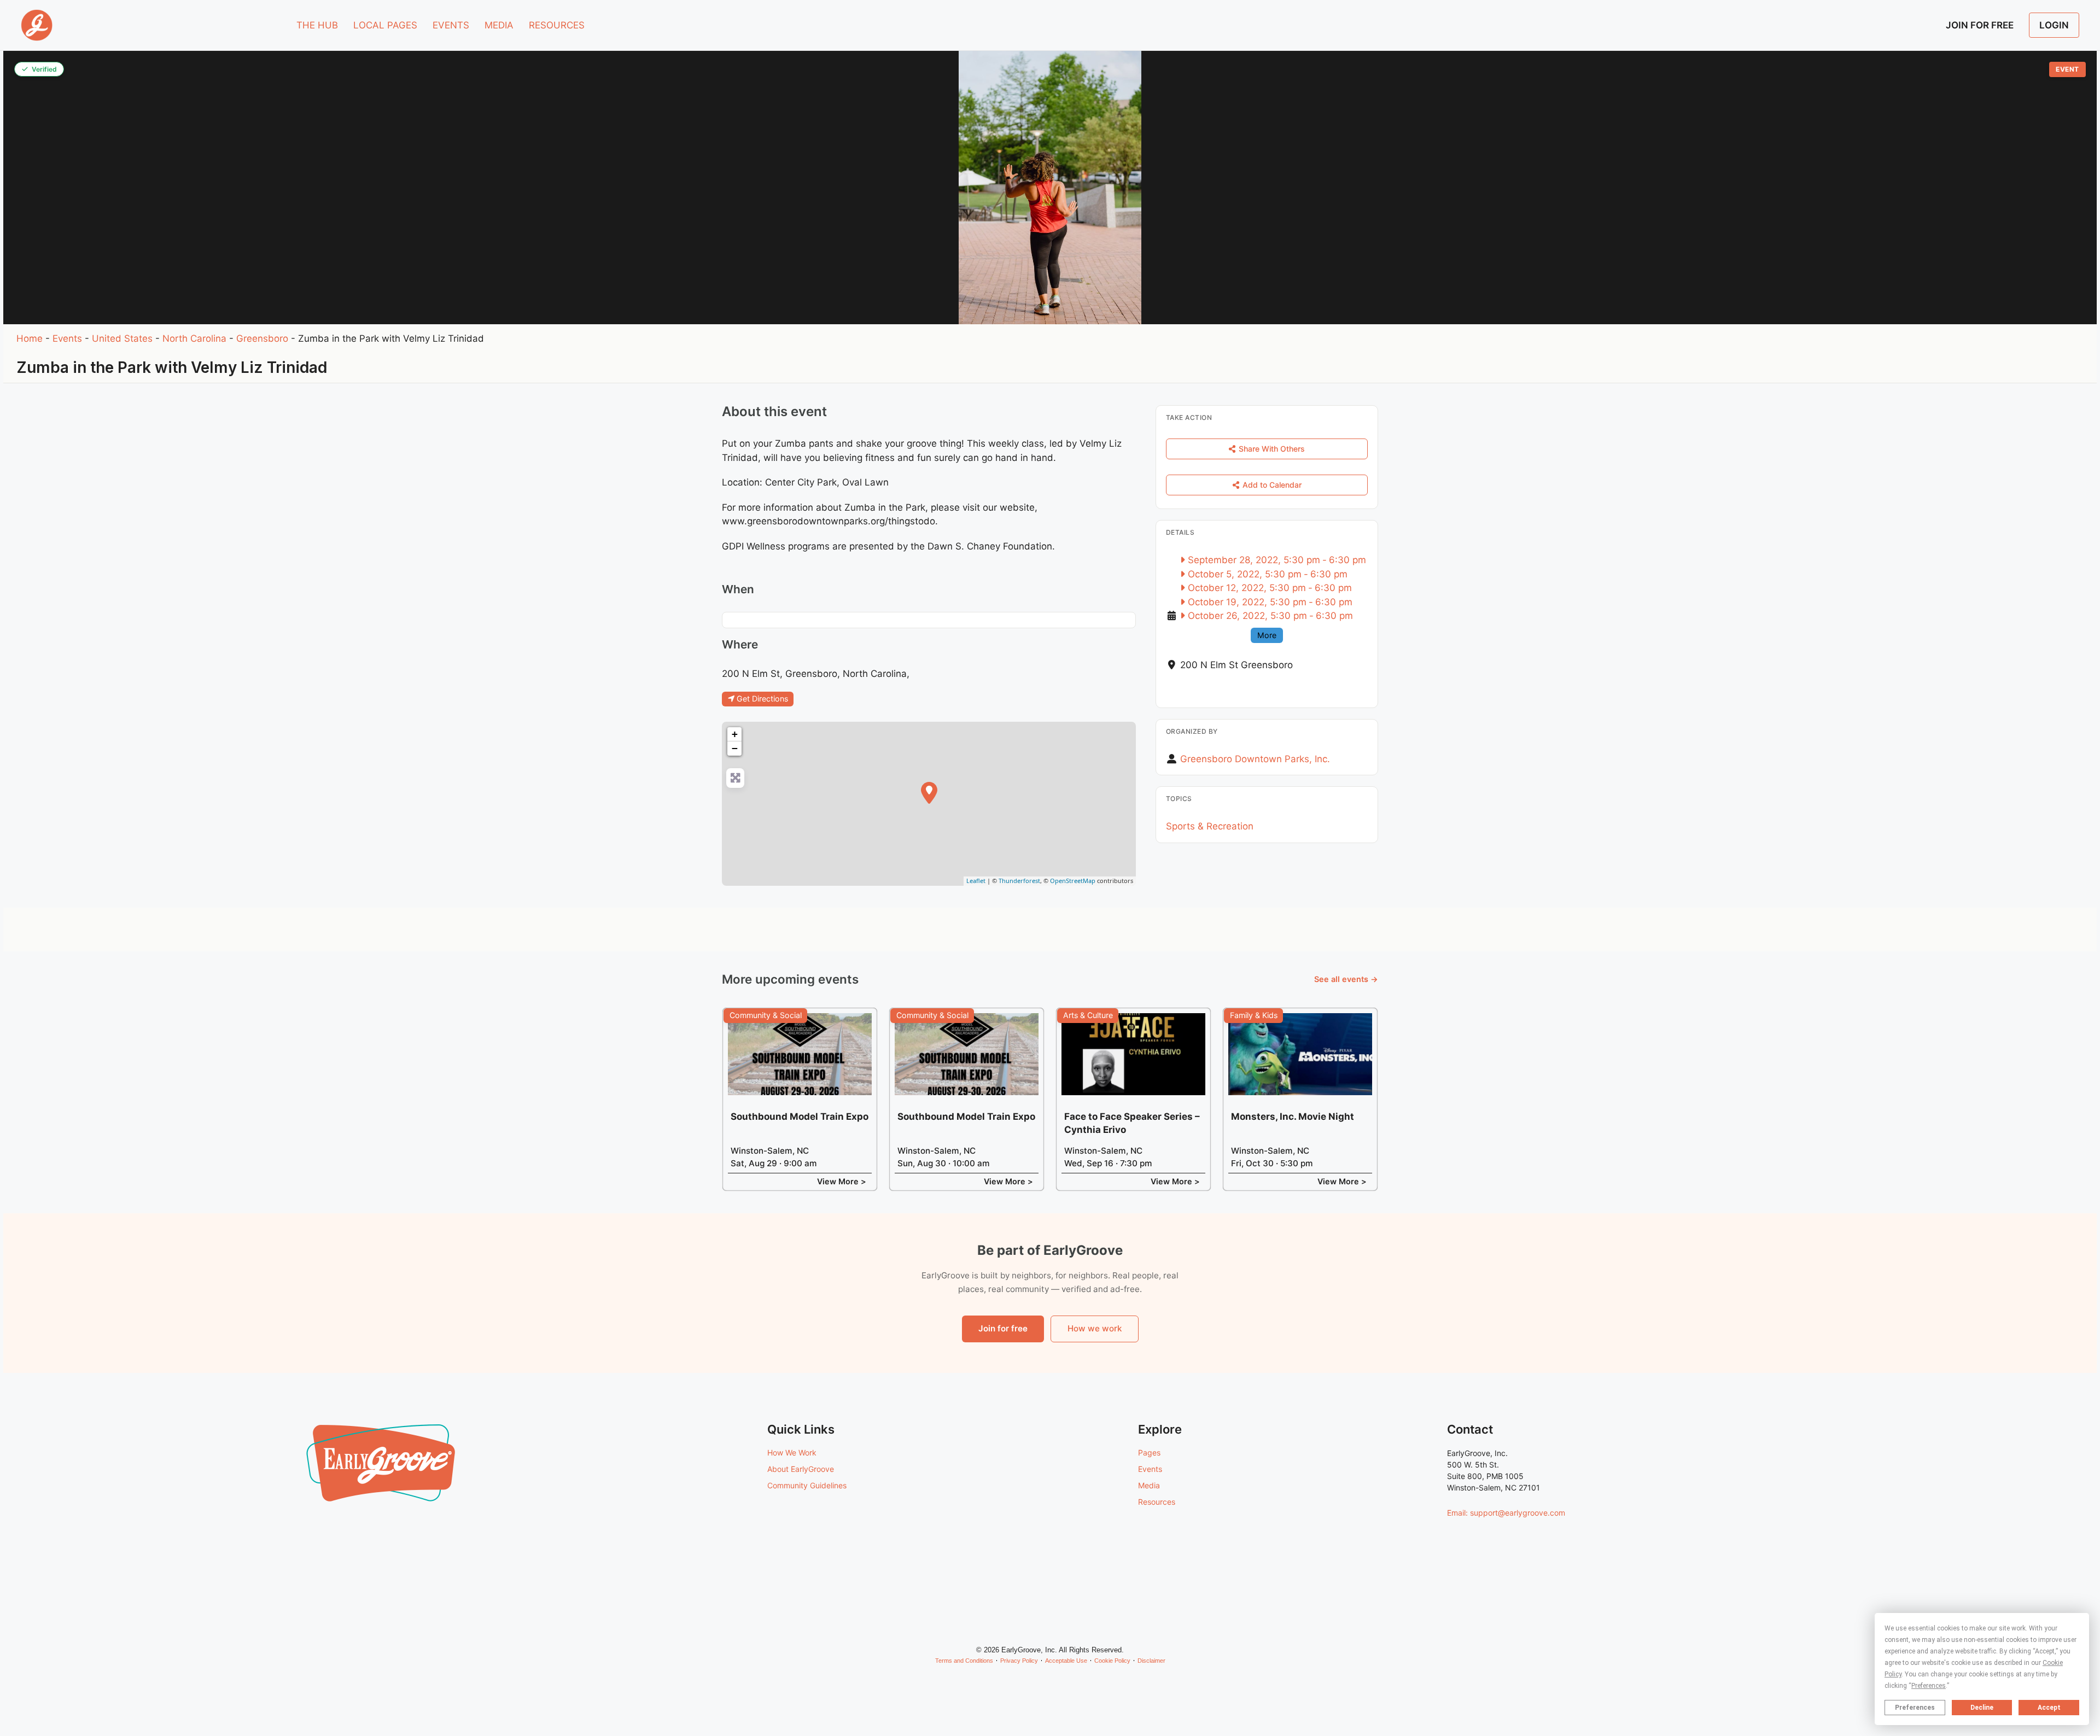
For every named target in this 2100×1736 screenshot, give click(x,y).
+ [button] (735, 734)
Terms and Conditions (964, 1661)
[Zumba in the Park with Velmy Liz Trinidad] (929, 793)
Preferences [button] (1929, 1686)
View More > (842, 1181)
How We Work (792, 1452)
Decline (1982, 1708)
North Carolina (194, 338)
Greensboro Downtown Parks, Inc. (1255, 759)
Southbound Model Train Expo (800, 1117)
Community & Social (766, 1015)
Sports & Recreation (1210, 826)
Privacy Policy (1019, 1661)
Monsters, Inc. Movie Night (1293, 1117)
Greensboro (262, 338)
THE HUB (317, 25)
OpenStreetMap (1073, 881)
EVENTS (451, 25)
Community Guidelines (807, 1485)
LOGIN (2054, 25)
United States (122, 338)
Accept (2049, 1708)
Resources (1157, 1502)
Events (67, 338)
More (1267, 635)
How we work (1095, 1328)
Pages (1149, 1452)
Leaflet (976, 881)
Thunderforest (1019, 881)
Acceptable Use (1066, 1661)
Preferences (1915, 1708)
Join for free (1003, 1328)
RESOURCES (557, 25)
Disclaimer (1151, 1661)
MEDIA (499, 25)
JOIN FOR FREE (1980, 25)
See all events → (1346, 979)
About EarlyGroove (801, 1469)
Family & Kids (1254, 1015)
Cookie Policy (1112, 1661)
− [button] (735, 748)
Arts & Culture (1088, 1015)
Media (1149, 1485)
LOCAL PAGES (385, 25)
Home (30, 338)
